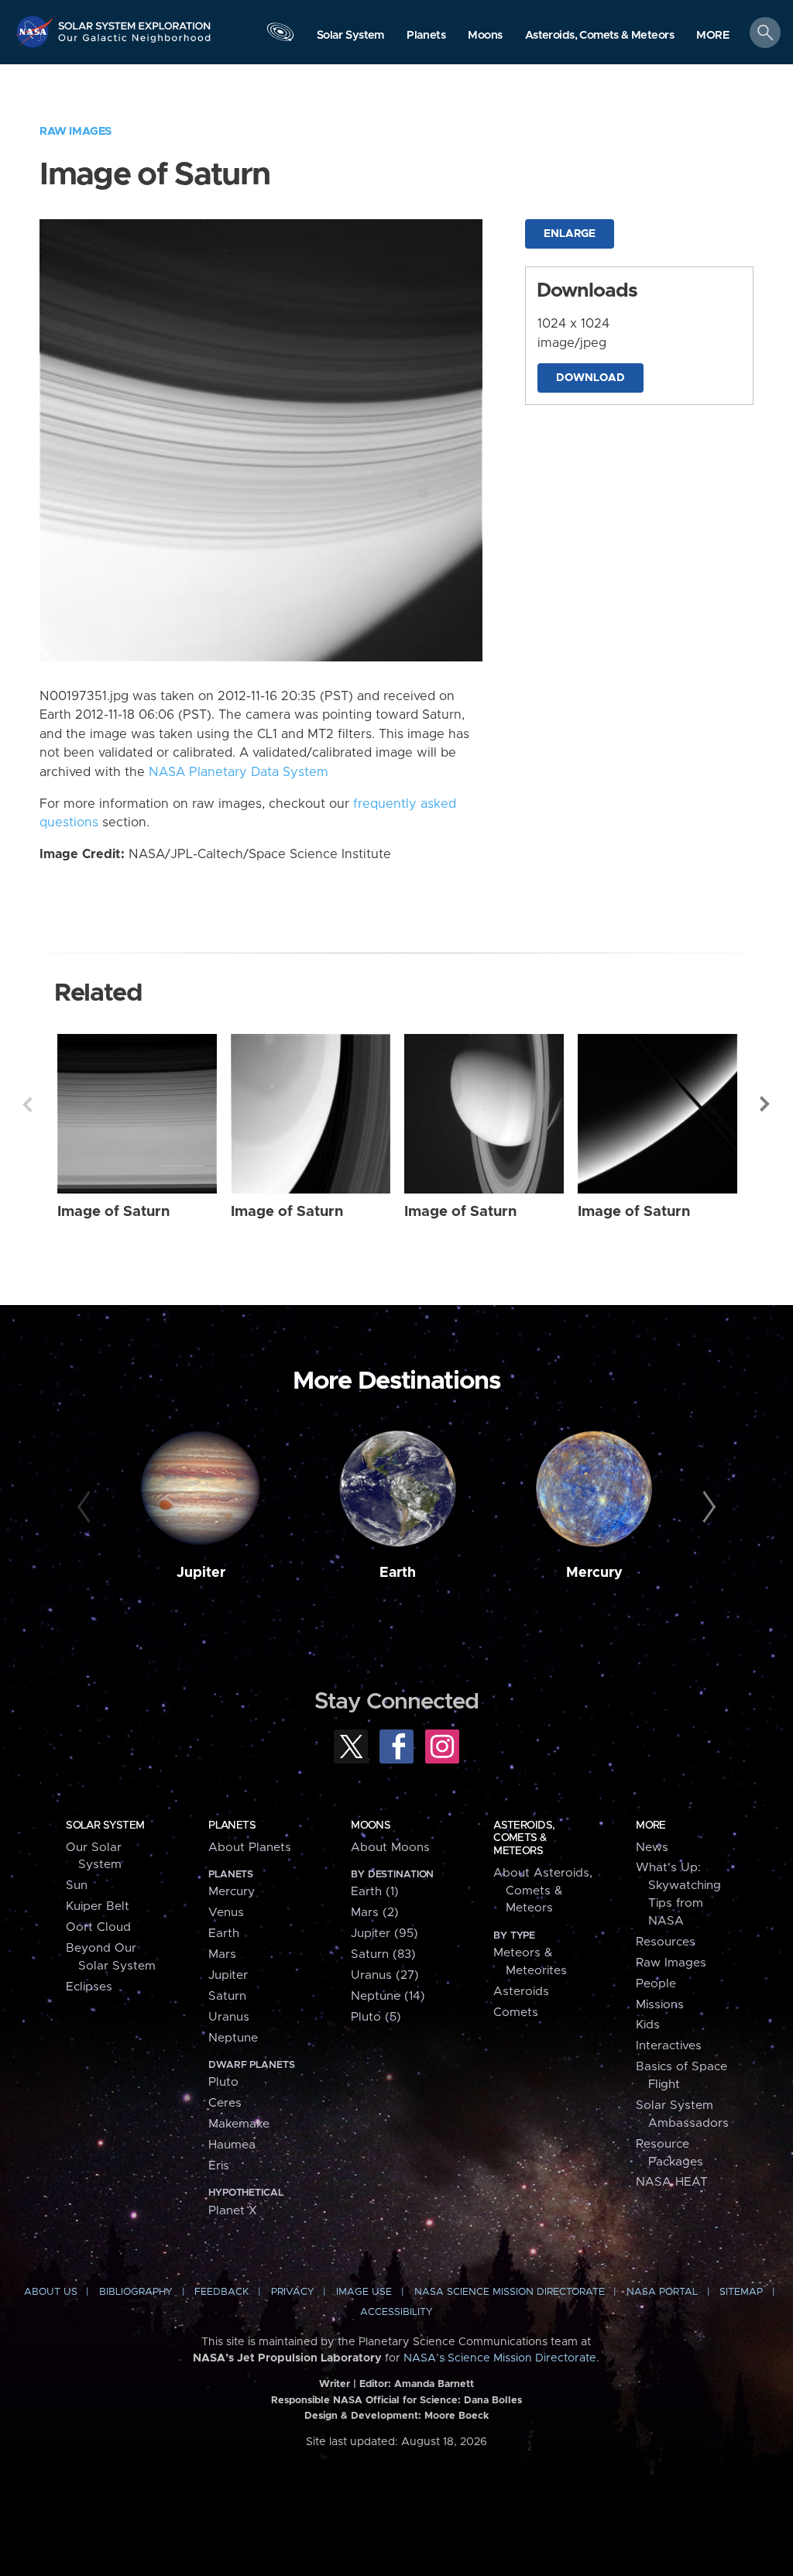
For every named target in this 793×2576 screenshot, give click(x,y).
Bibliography (136, 2292)
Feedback (221, 2292)
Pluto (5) (376, 2017)
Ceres (225, 2103)
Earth (398, 1573)
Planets (232, 1826)
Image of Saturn (113, 1212)
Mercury (594, 1573)
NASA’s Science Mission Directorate (500, 2358)
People (656, 1984)
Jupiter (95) (384, 1934)
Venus (226, 1913)
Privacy (293, 2292)
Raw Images (76, 131)
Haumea (232, 2145)
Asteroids (521, 1992)
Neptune (233, 2038)
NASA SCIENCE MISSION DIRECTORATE (510, 2292)
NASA (36, 31)
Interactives (669, 2046)
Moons (371, 1826)
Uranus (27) (385, 1975)
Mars (222, 1954)
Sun (77, 1886)
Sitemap (741, 2292)
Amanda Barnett (434, 2384)
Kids (648, 2025)
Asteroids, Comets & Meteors (524, 1838)
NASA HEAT (672, 2182)
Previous (27, 1104)
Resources (666, 1942)
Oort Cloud (98, 1927)
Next (766, 1104)
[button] (713, 36)
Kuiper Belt (98, 1906)
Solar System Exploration (135, 21)
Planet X (233, 2211)
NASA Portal (662, 2292)
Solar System (105, 1826)
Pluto (223, 2082)
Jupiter (201, 1573)
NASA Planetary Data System (239, 772)
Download (590, 378)
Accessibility (396, 2312)
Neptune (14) (388, 1996)
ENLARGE (570, 234)
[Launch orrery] (280, 36)
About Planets (250, 1848)
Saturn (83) (383, 1954)
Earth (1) (375, 1892)
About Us (51, 2292)
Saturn (227, 1996)
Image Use (364, 2292)
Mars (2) (375, 1913)
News (652, 1848)
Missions (660, 2005)
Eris (219, 2166)
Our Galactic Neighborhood (135, 43)
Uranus (229, 2017)
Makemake (239, 2124)
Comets (516, 2013)
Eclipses (89, 1987)
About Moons (390, 1848)
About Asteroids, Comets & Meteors (543, 1891)
